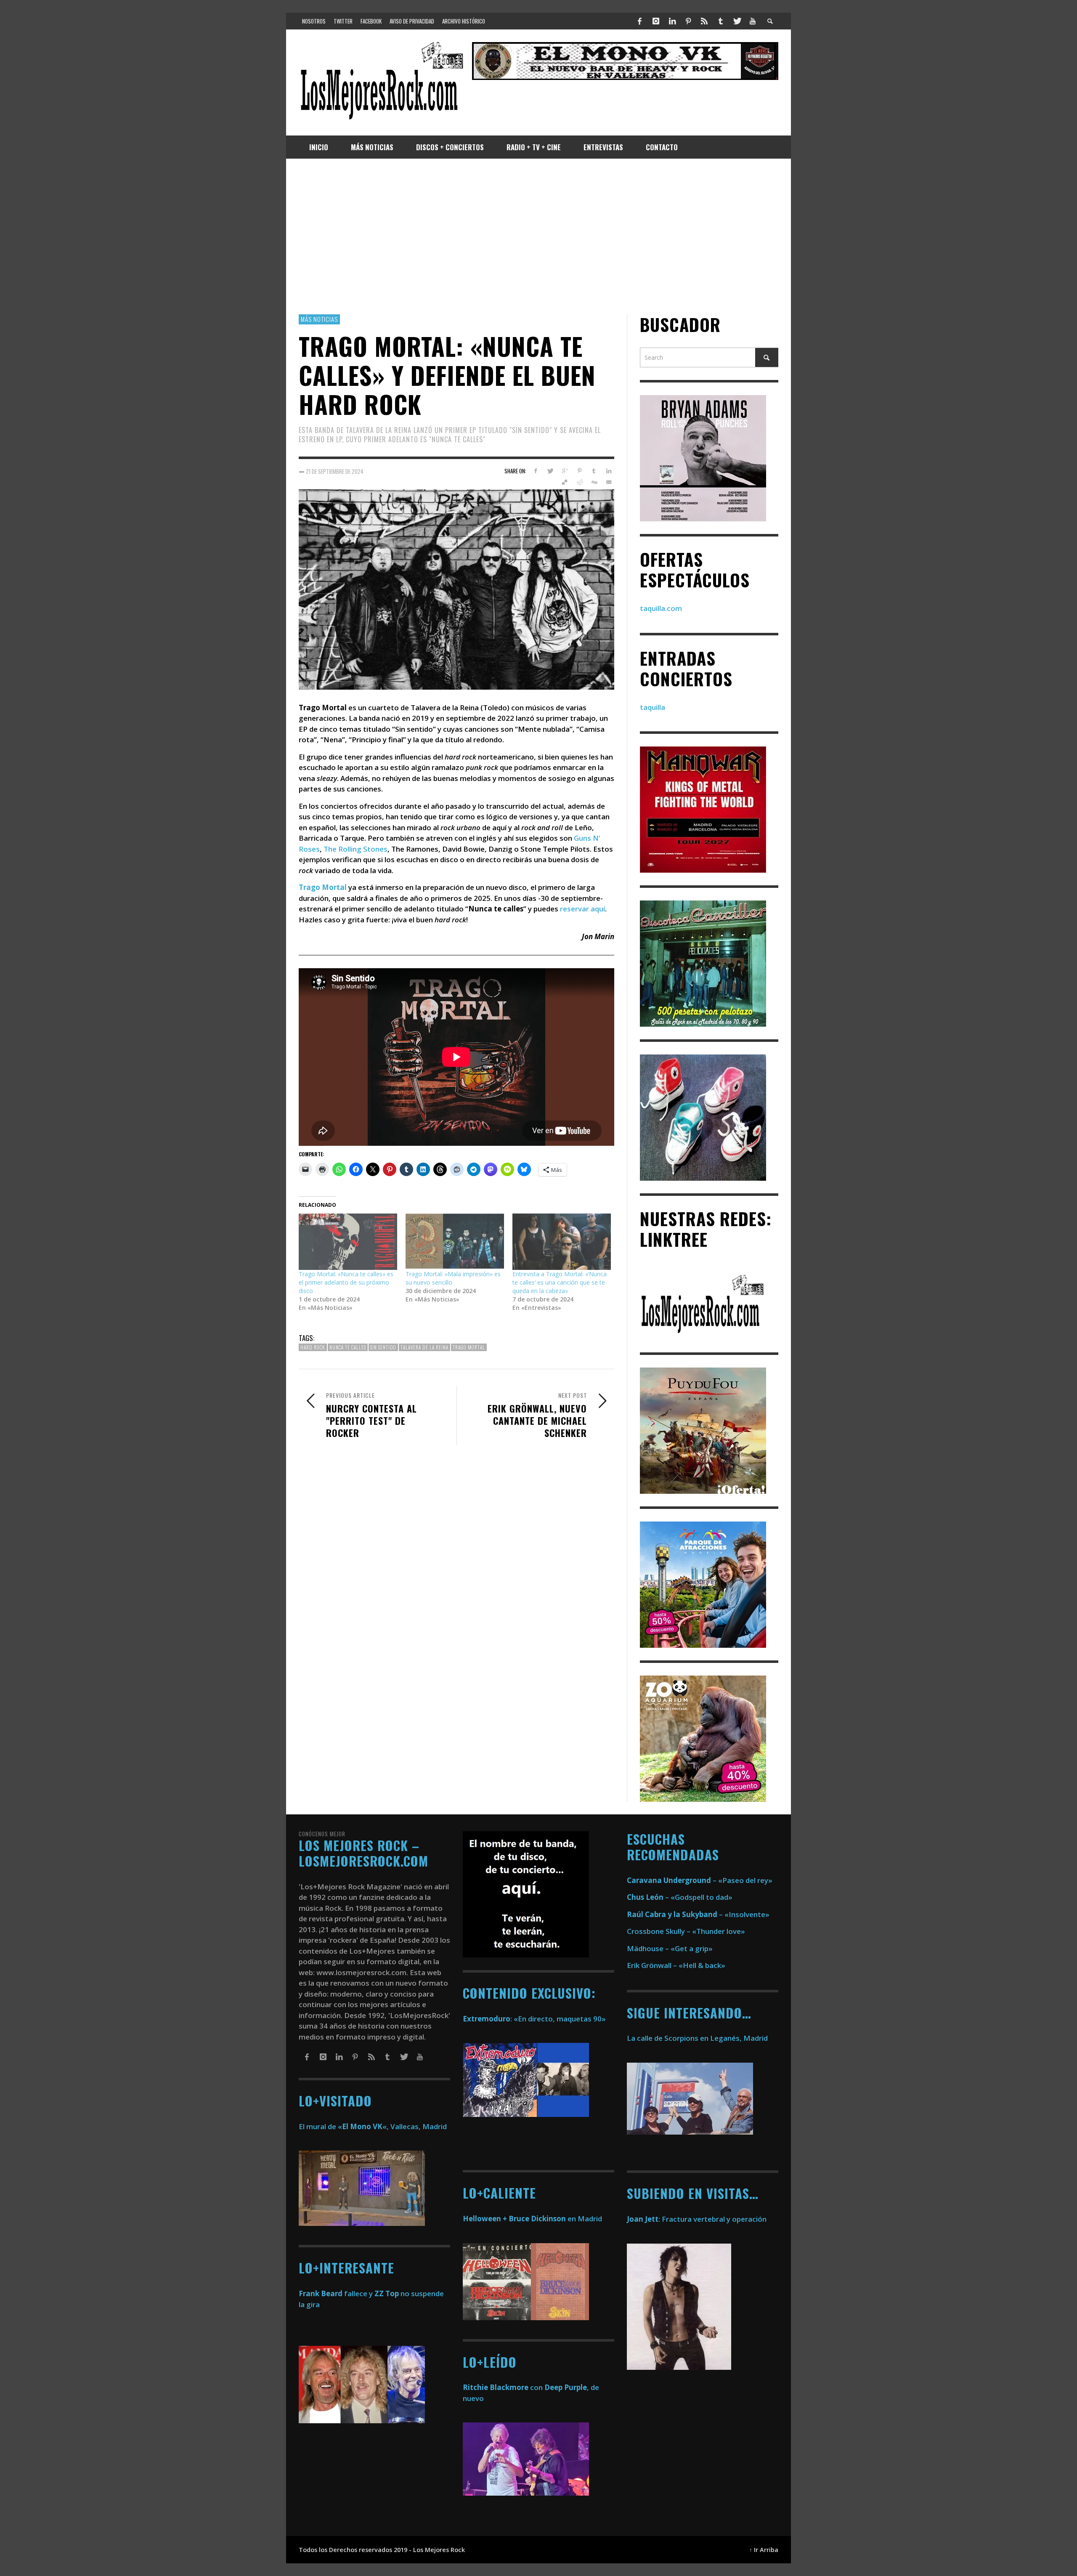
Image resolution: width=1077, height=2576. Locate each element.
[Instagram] (656, 21)
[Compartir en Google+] (565, 471)
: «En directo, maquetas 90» (534, 2019)
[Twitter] (737, 21)
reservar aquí (582, 909)
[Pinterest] (688, 21)
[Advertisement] (538, 236)
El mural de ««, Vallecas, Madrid (373, 2126)
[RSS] (704, 21)
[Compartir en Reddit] (580, 482)
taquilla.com (661, 608)
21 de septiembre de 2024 (335, 471)
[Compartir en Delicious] (565, 482)
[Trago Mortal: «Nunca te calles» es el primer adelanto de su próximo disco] (348, 1242)
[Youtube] (753, 21)
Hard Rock (313, 1347)
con (503, 2387)
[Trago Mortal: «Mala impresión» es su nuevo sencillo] (455, 1242)
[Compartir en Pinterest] (580, 471)
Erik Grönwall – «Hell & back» (676, 1965)
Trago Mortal (323, 887)
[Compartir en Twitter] (550, 471)
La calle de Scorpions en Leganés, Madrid (698, 2038)
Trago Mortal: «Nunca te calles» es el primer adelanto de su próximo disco (346, 1282)
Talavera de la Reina (424, 1347)
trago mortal (469, 1347)
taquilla (653, 707)
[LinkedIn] (672, 21)
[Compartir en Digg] (594, 482)
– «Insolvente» (698, 1914)
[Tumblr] (721, 21)
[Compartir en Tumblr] (594, 471)
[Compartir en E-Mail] (609, 482)
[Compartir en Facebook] (535, 471)
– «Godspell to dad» (680, 1897)
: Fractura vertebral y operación (697, 2219)
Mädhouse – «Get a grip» (670, 1948)
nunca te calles (348, 1347)
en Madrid (532, 2219)
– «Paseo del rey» (700, 1880)
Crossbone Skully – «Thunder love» (686, 1931)
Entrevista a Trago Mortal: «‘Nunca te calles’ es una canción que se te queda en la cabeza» (560, 1282)
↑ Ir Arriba (764, 2550)
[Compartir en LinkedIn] (609, 471)
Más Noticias (319, 319)
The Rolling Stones (355, 849)
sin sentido (383, 1347)
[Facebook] (640, 21)
